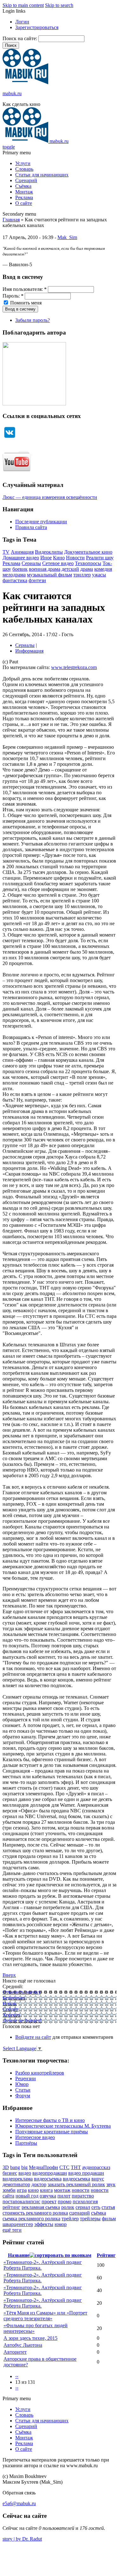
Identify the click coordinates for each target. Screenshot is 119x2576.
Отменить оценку (22, 1992)
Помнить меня (25, 303)
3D (6, 2167)
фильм (109, 2219)
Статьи (23, 2090)
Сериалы (31, 563)
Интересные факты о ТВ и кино (50, 2120)
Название (19, 2255)
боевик (20, 569)
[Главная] (25, 83)
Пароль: (13, 296)
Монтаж (24, 192)
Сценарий (26, 180)
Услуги (23, 163)
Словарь (24, 169)
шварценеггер (18, 2224)
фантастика (15, 580)
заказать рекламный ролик (76, 2184)
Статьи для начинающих (42, 175)
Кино (59, 558)
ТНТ (76, 2167)
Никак (10, 2004)
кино (33, 2190)
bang (15, 2167)
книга (46, 2190)
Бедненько (14, 1998)
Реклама (24, 197)
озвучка (48, 2196)
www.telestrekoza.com (74, 667)
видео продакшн (86, 2173)
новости (81, 2190)
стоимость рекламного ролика (35, 2213)
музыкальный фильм (50, 575)
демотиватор (16, 2184)
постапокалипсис (21, 2201)
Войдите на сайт (33, 2037)
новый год (27, 2196)
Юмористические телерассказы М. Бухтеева (63, 2126)
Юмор (22, 2084)
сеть (96, 2207)
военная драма (45, 569)
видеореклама (18, 2179)
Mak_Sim (67, 237)
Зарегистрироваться (37, 27)
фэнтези (37, 580)
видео (25, 2173)
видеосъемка (48, 2179)
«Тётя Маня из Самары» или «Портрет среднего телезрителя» (45, 2316)
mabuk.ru (12, 93)
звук (111, 2184)
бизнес (10, 2173)
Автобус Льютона (23, 2345)
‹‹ (17, 2376)
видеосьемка (76, 2179)
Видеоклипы (49, 552)
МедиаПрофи (43, 2167)
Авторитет (15, 2352)
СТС (64, 2167)
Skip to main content (23, 5)
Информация (29, 651)
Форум (23, 2096)
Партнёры (26, 2143)
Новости (75, 558)
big (24, 2167)
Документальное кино (88, 552)
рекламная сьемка (41, 2207)
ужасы (99, 575)
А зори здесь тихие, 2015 (30, 2338)
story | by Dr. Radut (22, 2539)
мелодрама (14, 575)
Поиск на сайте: (20, 38)
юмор (61, 2224)
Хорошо (11, 2015)
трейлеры (90, 2219)
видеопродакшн (50, 2173)
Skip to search (59, 5)
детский (70, 569)
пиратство (83, 2196)
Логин (22, 22)
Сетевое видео (58, 563)
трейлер (70, 2219)
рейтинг (11, 2207)
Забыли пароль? (33, 320)
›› (17, 2388)
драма (87, 569)
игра (22, 2190)
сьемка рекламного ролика (31, 2219)
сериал (83, 2207)
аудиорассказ (96, 2167)
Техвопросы (88, 563)
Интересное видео (35, 2137)
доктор (39, 2184)
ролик (68, 2207)
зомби (9, 2190)
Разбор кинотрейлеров (40, 2073)
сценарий (79, 2213)
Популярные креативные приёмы (52, 2132)
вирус (98, 2179)
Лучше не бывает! (22, 2021)
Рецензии (26, 2078)
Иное (46, 558)
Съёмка (23, 186)
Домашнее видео (21, 558)
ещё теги (12, 2230)
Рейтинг (106, 2255)
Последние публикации (41, 522)
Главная (11, 220)
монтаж (62, 2190)
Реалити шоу (100, 558)
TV (6, 552)
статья (108, 2207)
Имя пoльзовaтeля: (25, 289)
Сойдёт (10, 2009)
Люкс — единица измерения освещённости (50, 497)
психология (85, 2201)
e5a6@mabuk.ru (19, 2503)
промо (65, 2201)
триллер (82, 575)
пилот (64, 2196)
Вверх (9, 1975)
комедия (103, 569)
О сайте (24, 203)
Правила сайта (31, 527)
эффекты (44, 2224)
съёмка (99, 2213)
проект (49, 2201)
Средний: (13, 1986)
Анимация (22, 552)
